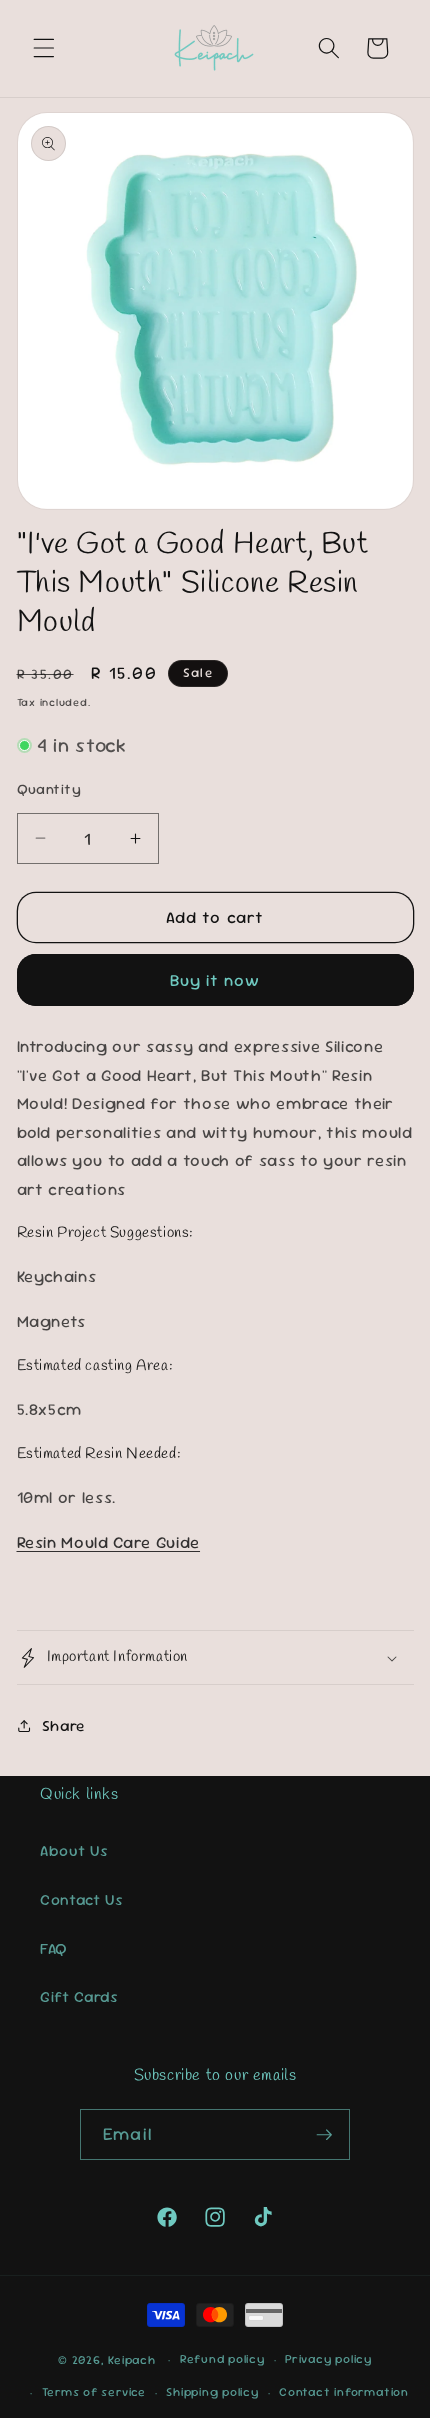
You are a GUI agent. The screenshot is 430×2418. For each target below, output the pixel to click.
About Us (74, 1851)
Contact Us (82, 1900)
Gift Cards (79, 1997)
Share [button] (63, 1726)
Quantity (49, 789)
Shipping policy (212, 2392)
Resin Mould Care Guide (109, 1542)
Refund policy (222, 2359)
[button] (44, 48)
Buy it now (215, 980)
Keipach (131, 2360)
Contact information (344, 2392)
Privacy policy (328, 2359)
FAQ (54, 1949)
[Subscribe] (324, 2135)
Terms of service (94, 2392)
